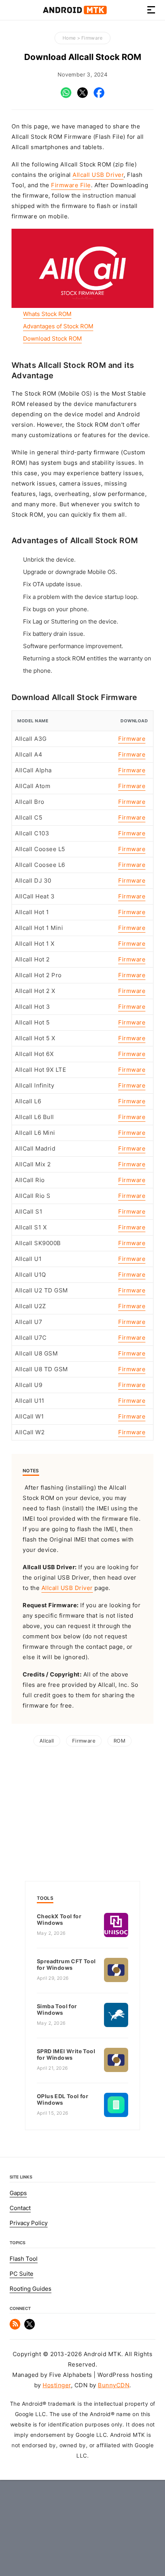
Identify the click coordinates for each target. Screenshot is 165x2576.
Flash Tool (24, 2259)
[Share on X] (82, 96)
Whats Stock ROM (47, 314)
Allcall (47, 1741)
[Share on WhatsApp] (66, 96)
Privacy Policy (29, 2223)
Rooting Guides (31, 2289)
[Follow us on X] (30, 2328)
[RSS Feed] (15, 2328)
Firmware (92, 38)
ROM (120, 1741)
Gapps (18, 2193)
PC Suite (21, 2274)
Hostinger (57, 2385)
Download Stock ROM (52, 339)
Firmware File (71, 185)
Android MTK (75, 10)
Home (69, 38)
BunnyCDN (114, 2385)
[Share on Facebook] (99, 96)
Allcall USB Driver (98, 175)
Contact (20, 2208)
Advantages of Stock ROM (58, 326)
